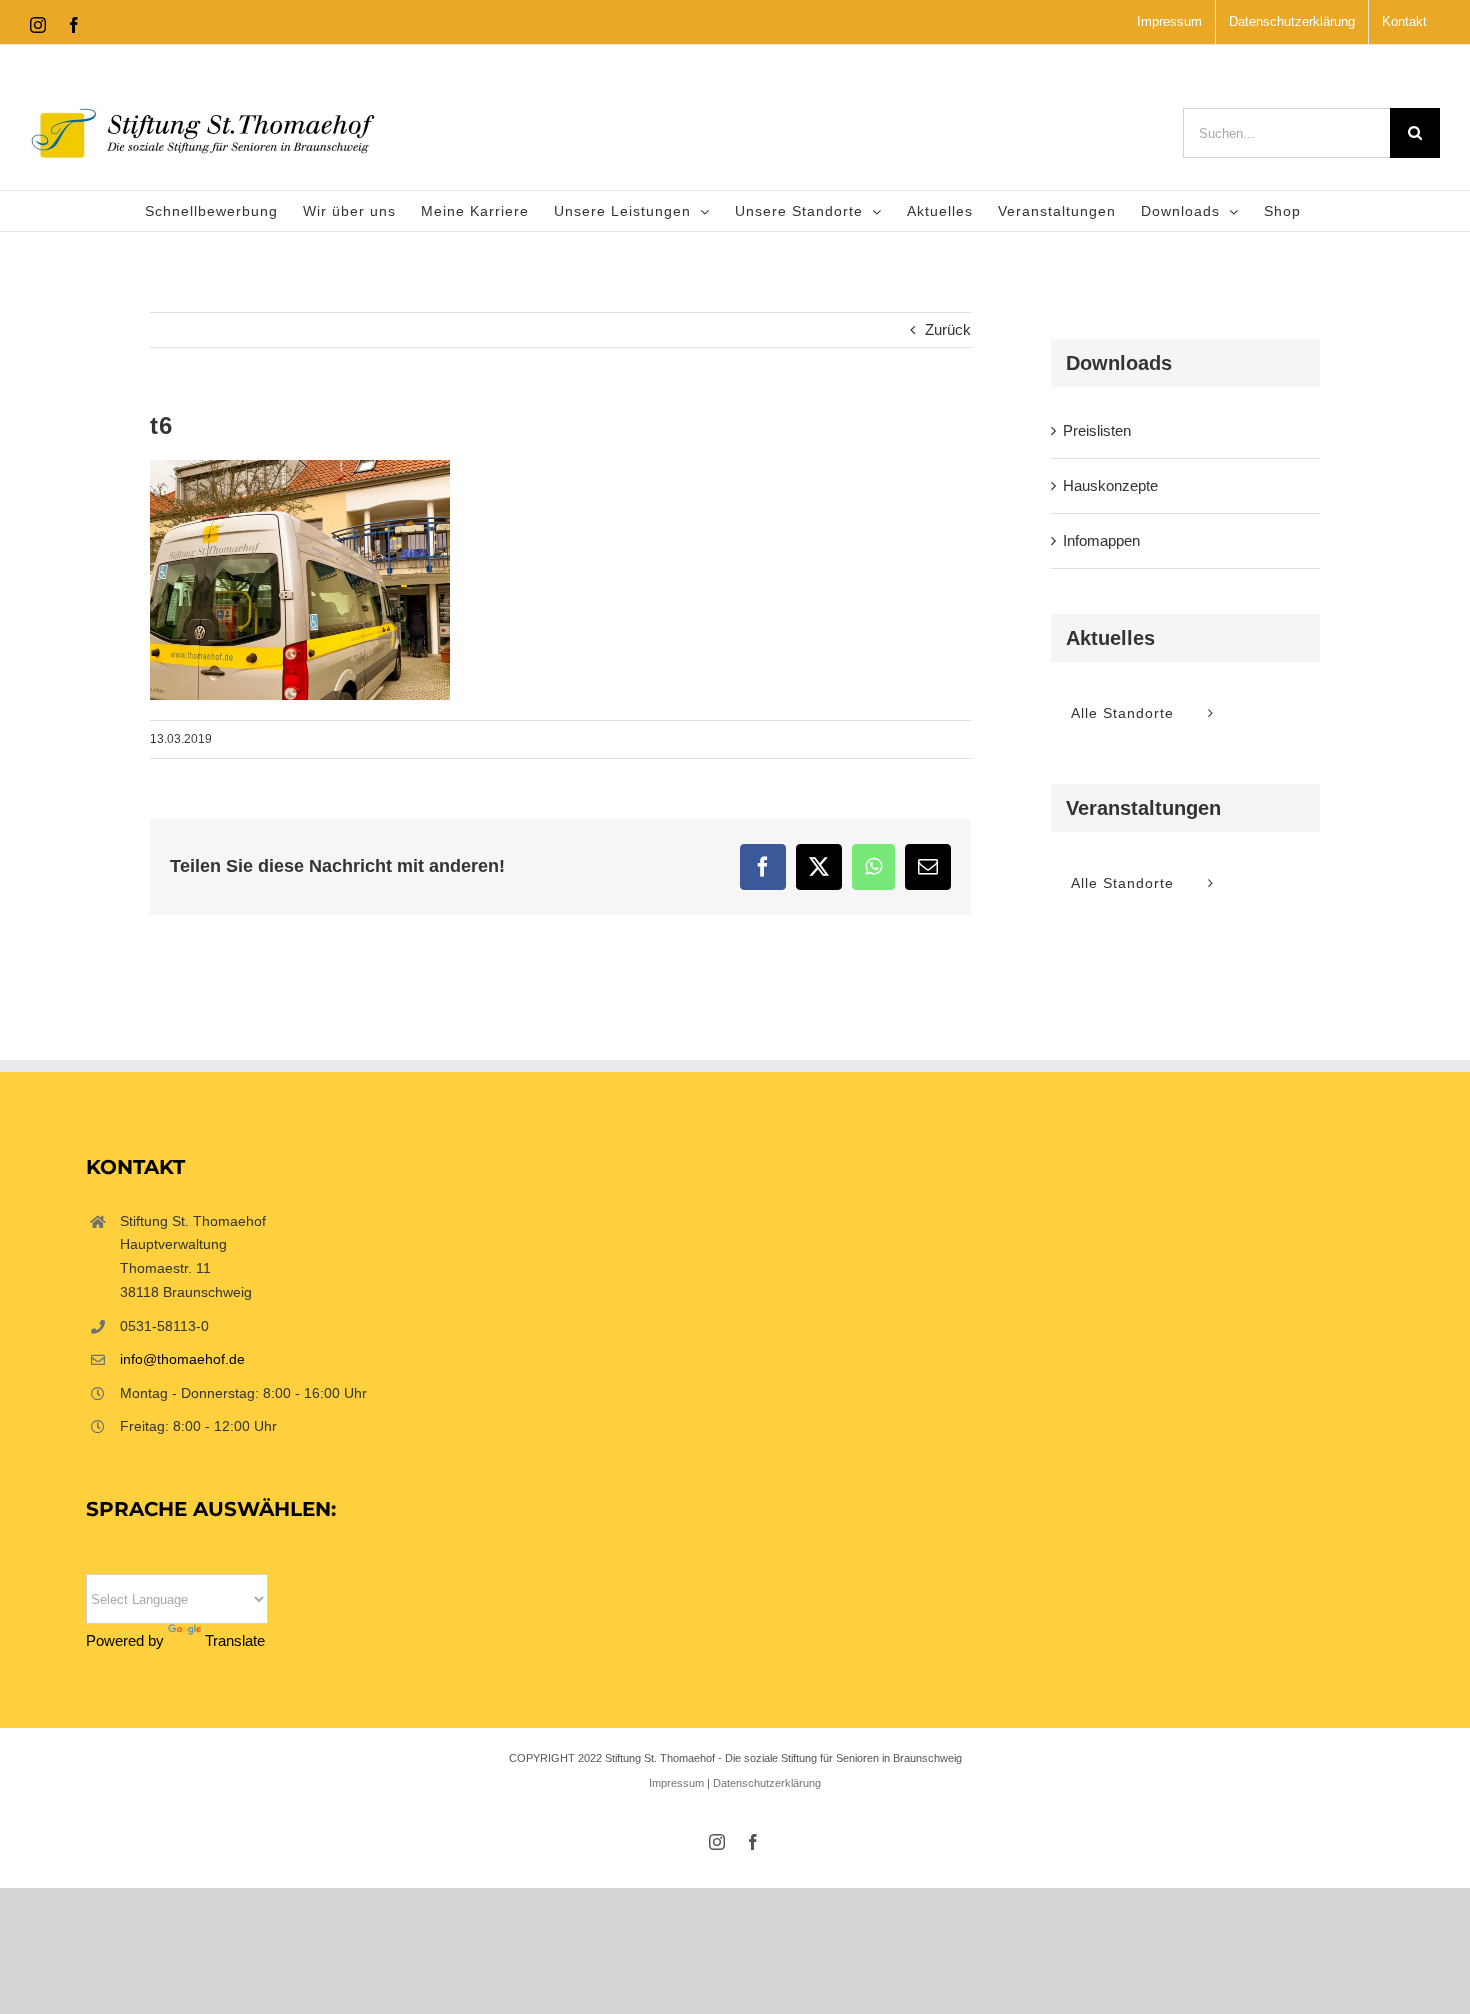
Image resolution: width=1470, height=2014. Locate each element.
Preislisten (1097, 430)
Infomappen (1101, 540)
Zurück (948, 329)
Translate (235, 1640)
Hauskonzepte (1110, 485)
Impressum (676, 1783)
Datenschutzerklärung (767, 1783)
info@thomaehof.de (182, 1359)
